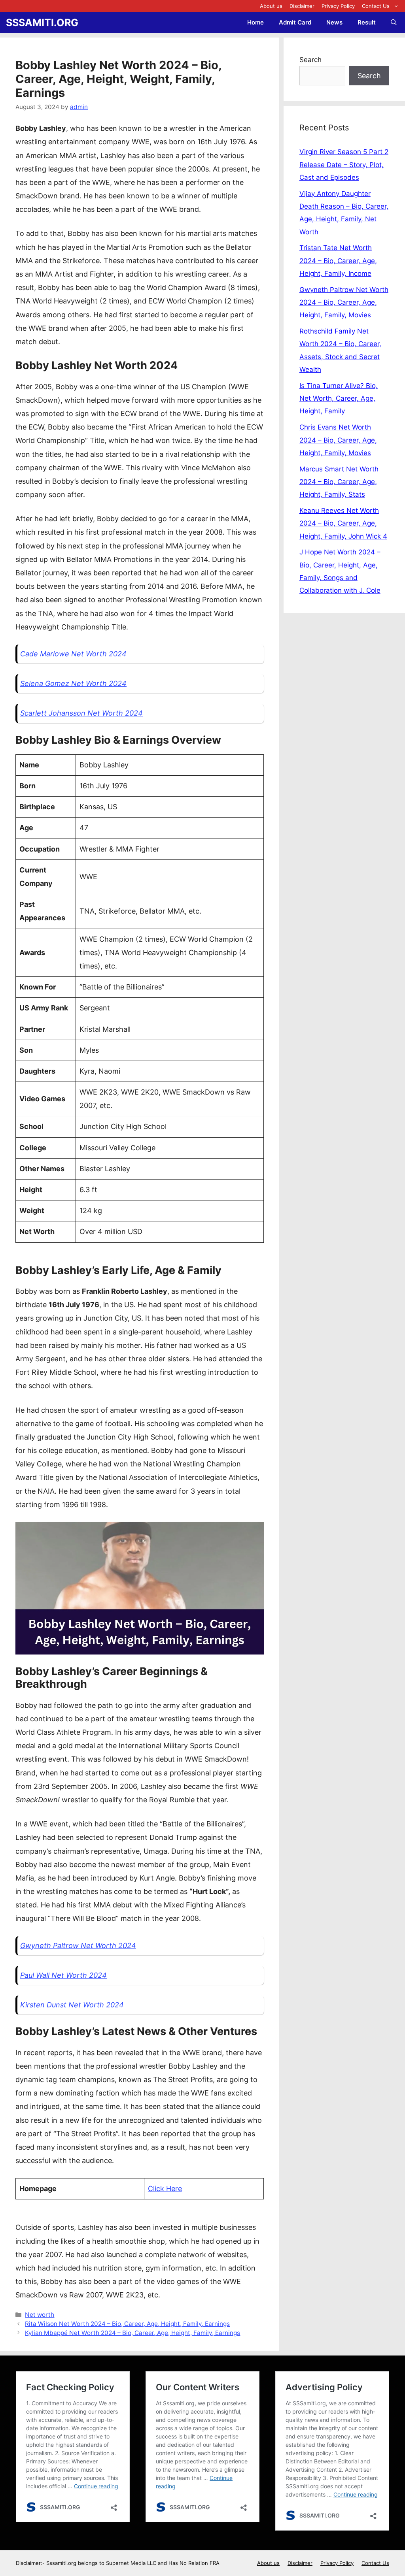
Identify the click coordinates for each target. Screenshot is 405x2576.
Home (255, 22)
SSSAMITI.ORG (42, 23)
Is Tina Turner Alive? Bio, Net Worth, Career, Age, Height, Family (339, 399)
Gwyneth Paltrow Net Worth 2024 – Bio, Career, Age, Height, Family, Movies (344, 302)
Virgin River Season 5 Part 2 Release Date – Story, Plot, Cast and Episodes (344, 165)
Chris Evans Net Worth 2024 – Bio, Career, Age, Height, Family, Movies (338, 440)
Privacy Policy (338, 6)
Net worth (40, 2315)
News (334, 22)
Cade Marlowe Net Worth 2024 (73, 654)
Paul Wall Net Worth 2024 (63, 1975)
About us (271, 6)
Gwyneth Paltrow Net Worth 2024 (78, 1946)
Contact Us (376, 6)
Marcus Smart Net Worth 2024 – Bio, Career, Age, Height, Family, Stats (339, 482)
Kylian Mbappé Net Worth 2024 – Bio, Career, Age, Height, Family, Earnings (132, 2333)
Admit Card (295, 22)
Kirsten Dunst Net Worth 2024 (72, 2005)
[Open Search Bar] (394, 22)
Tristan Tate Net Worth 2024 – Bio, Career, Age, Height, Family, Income (338, 261)
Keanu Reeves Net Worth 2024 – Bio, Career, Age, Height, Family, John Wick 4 (343, 523)
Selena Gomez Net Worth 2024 (73, 683)
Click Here (165, 2189)
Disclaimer (302, 6)
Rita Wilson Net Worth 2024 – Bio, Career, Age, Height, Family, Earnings (127, 2324)
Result (367, 22)
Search (310, 60)
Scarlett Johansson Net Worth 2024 (81, 713)
